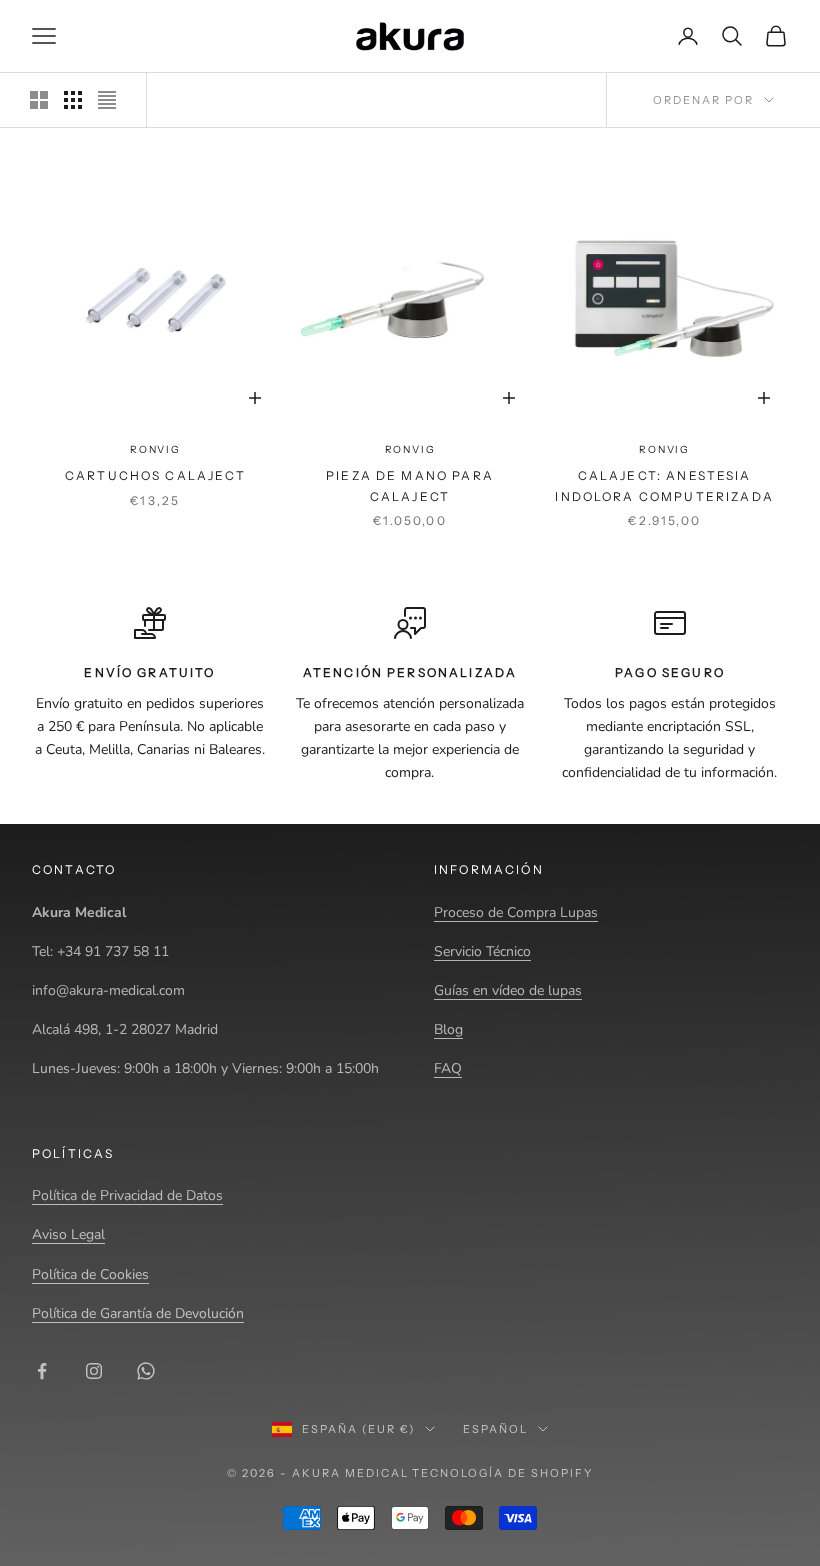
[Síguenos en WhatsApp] (146, 1371)
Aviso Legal (68, 1234)
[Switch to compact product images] (107, 100)
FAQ (448, 1068)
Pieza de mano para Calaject (410, 485)
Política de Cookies (90, 1274)
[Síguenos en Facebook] (42, 1371)
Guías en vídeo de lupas (508, 990)
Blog (448, 1029)
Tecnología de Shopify (502, 1473)
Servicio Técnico (482, 951)
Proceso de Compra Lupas (516, 912)
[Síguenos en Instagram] (94, 1371)
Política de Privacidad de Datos (127, 1195)
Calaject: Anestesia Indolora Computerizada (664, 485)
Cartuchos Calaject (155, 475)
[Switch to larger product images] (39, 100)
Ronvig (155, 449)
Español (495, 1429)
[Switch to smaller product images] (73, 100)
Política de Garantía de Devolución (138, 1313)
